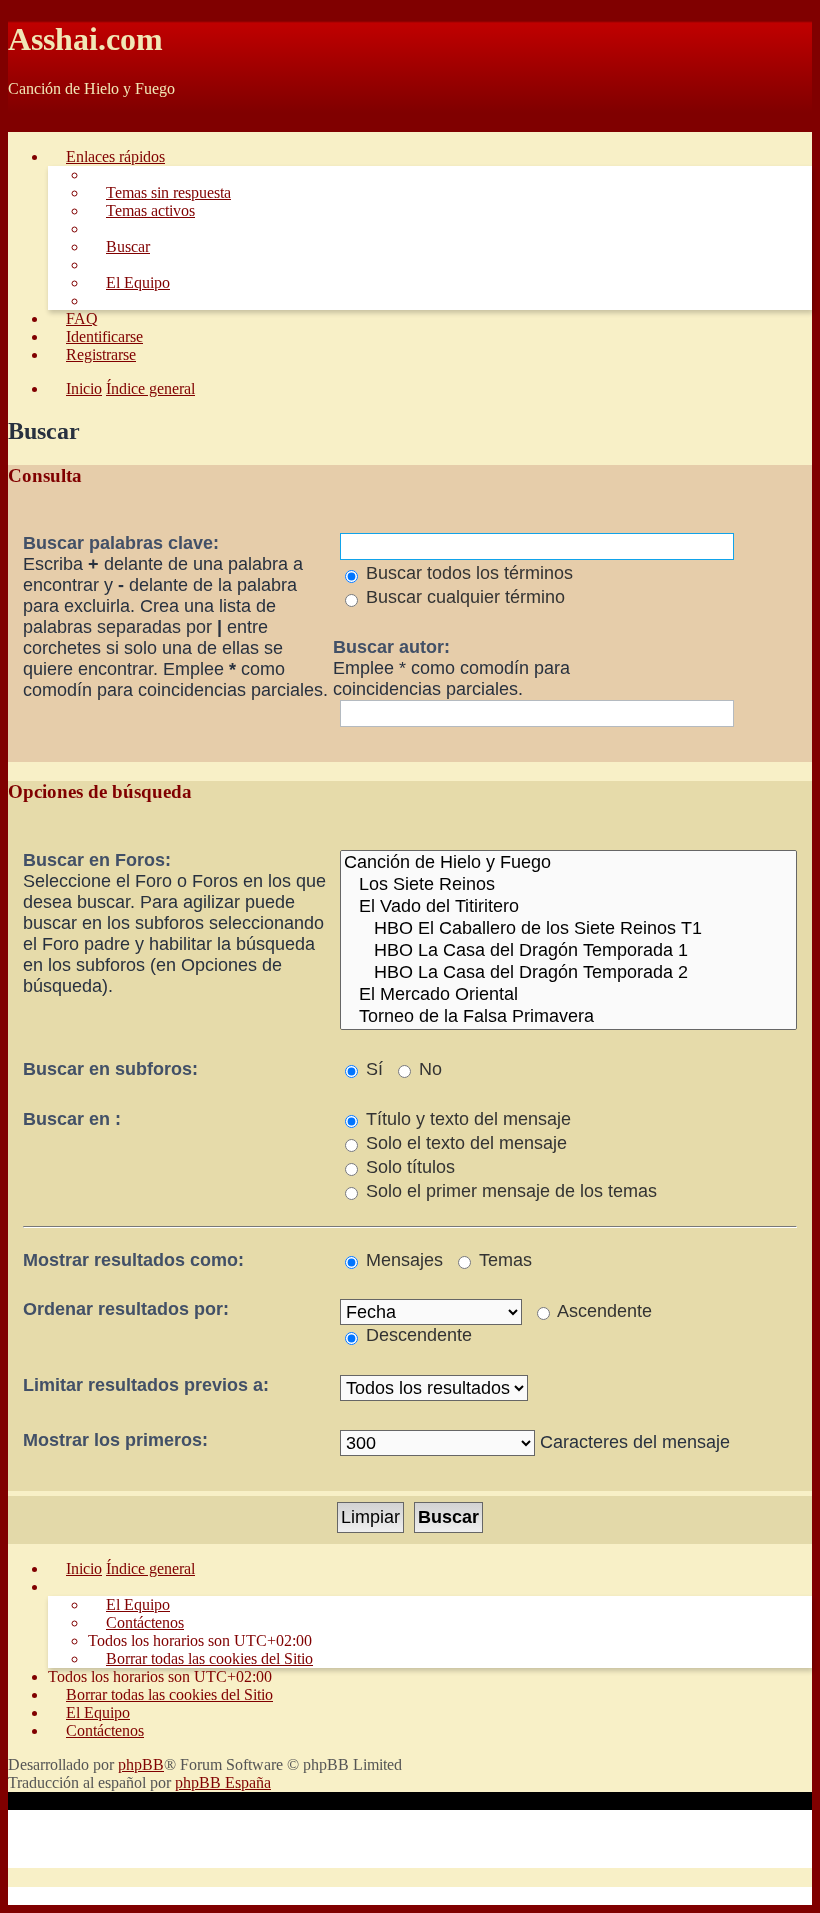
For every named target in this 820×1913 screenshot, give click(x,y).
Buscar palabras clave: (121, 543)
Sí (372, 1069)
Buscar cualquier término (463, 597)
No (428, 1069)
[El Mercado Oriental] (568, 995)
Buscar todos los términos (467, 573)
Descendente (416, 1335)
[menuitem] (159, 192)
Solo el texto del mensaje (464, 1143)
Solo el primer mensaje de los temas (509, 1191)
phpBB (141, 1764)
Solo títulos (408, 1167)
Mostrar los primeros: (115, 1440)
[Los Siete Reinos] (568, 885)
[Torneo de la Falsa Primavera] (568, 1017)
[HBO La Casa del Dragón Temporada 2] (568, 973)
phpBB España (223, 1782)
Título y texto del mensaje (466, 1119)
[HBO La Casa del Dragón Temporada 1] (568, 951)
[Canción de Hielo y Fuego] (568, 863)
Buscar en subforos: (110, 1069)
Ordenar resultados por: (126, 1309)
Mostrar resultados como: (133, 1260)
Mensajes (402, 1260)
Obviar (30, 122)
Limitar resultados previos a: (146, 1385)
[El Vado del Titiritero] (568, 907)
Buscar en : (72, 1119)
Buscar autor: (391, 647)
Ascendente (602, 1311)
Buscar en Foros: (97, 860)
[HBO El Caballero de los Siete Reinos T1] (568, 929)
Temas (503, 1260)
